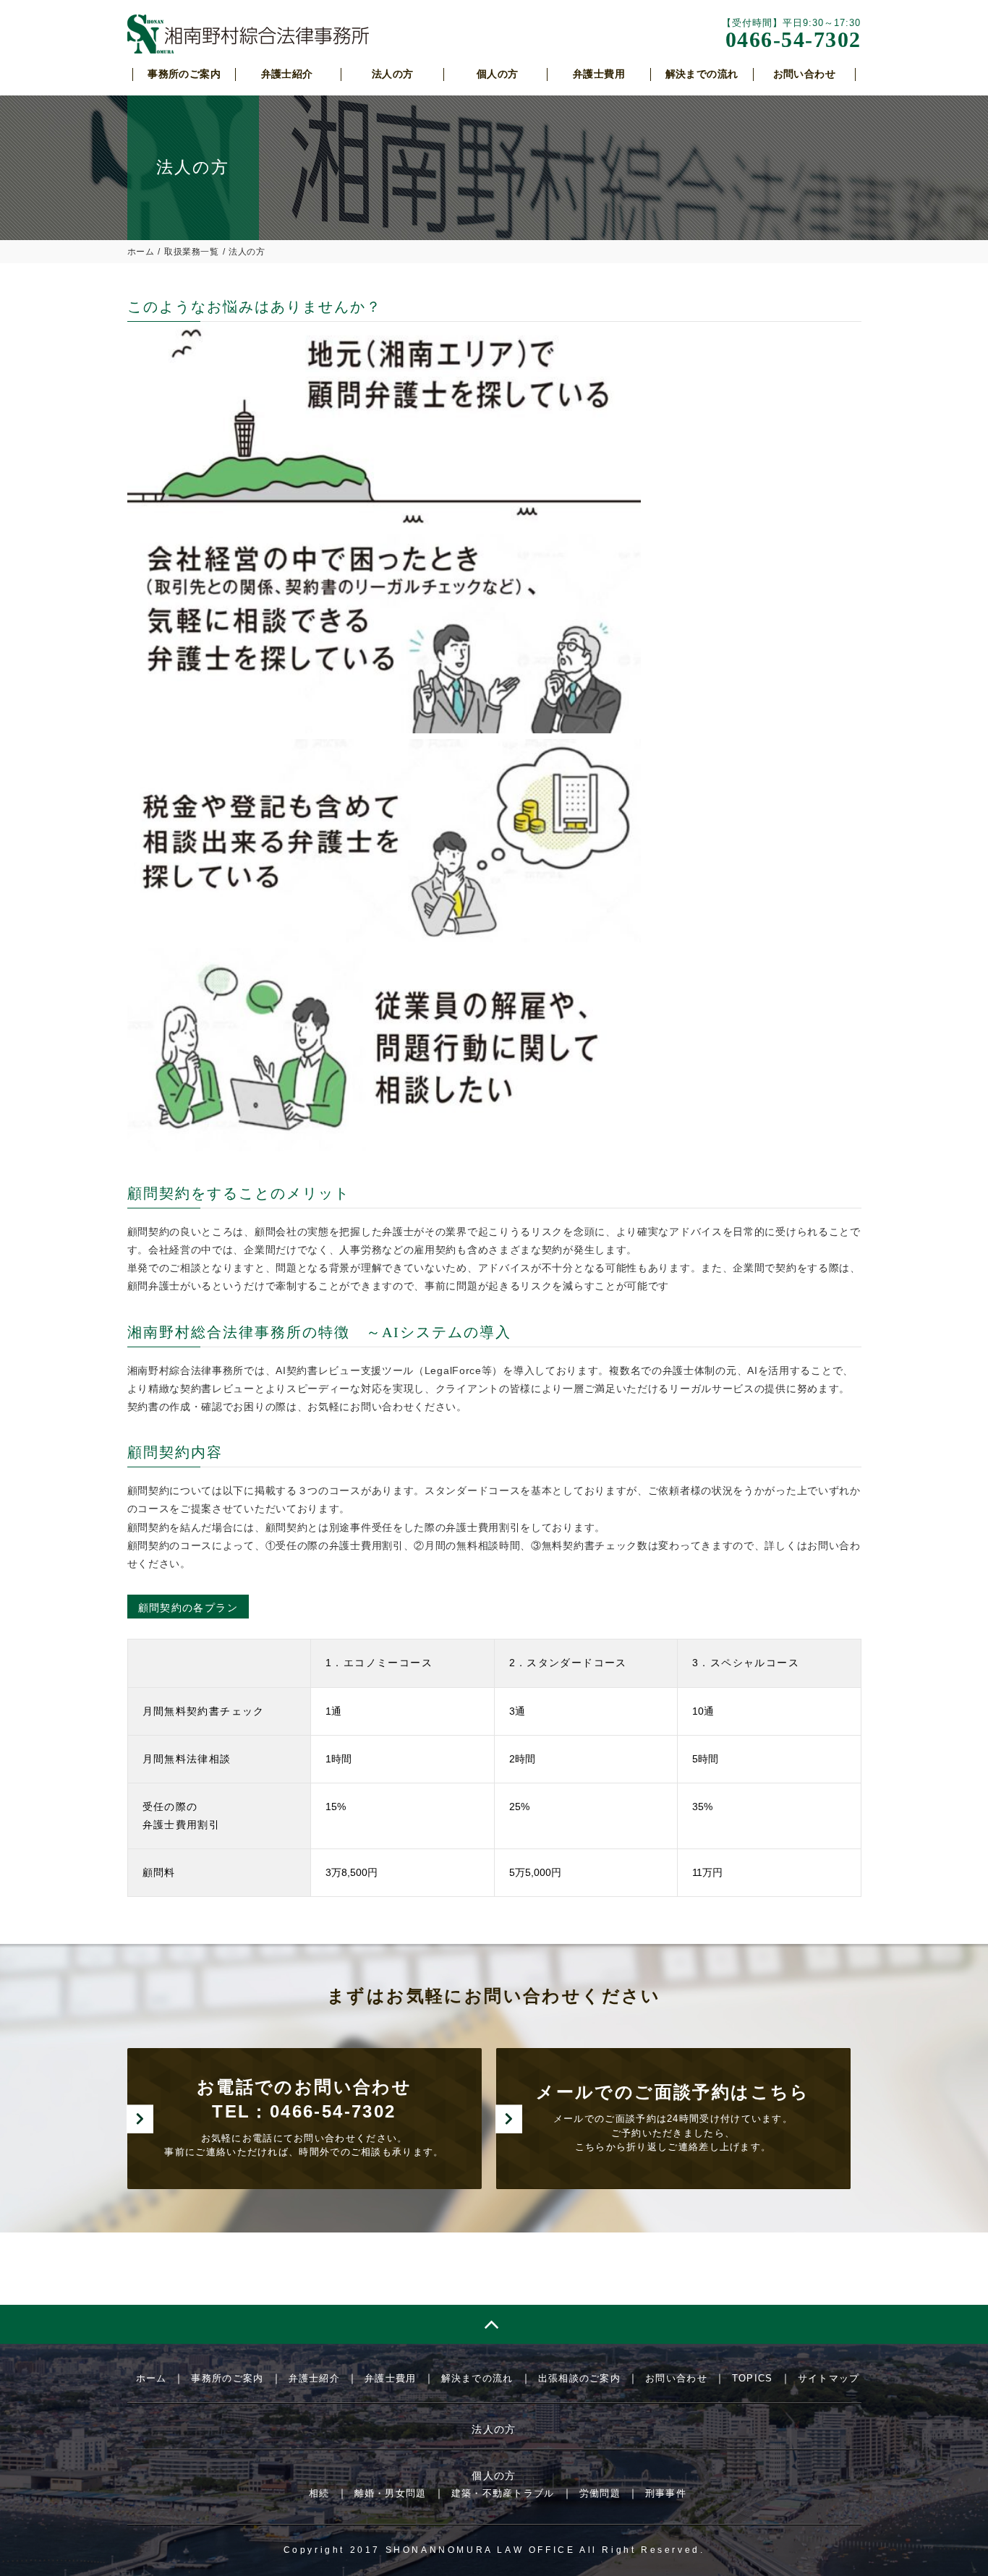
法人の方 (494, 2429)
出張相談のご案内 (579, 2378)
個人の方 (494, 2475)
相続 (319, 2493)
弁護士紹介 (315, 2378)
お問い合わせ (676, 2378)
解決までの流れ (477, 2378)
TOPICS (753, 2378)
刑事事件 (666, 2493)
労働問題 (600, 2493)
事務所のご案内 (227, 2378)
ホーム (141, 252)
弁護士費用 (391, 2378)
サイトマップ (829, 2378)
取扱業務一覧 (192, 252)
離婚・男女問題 (391, 2493)
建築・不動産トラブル (503, 2493)
